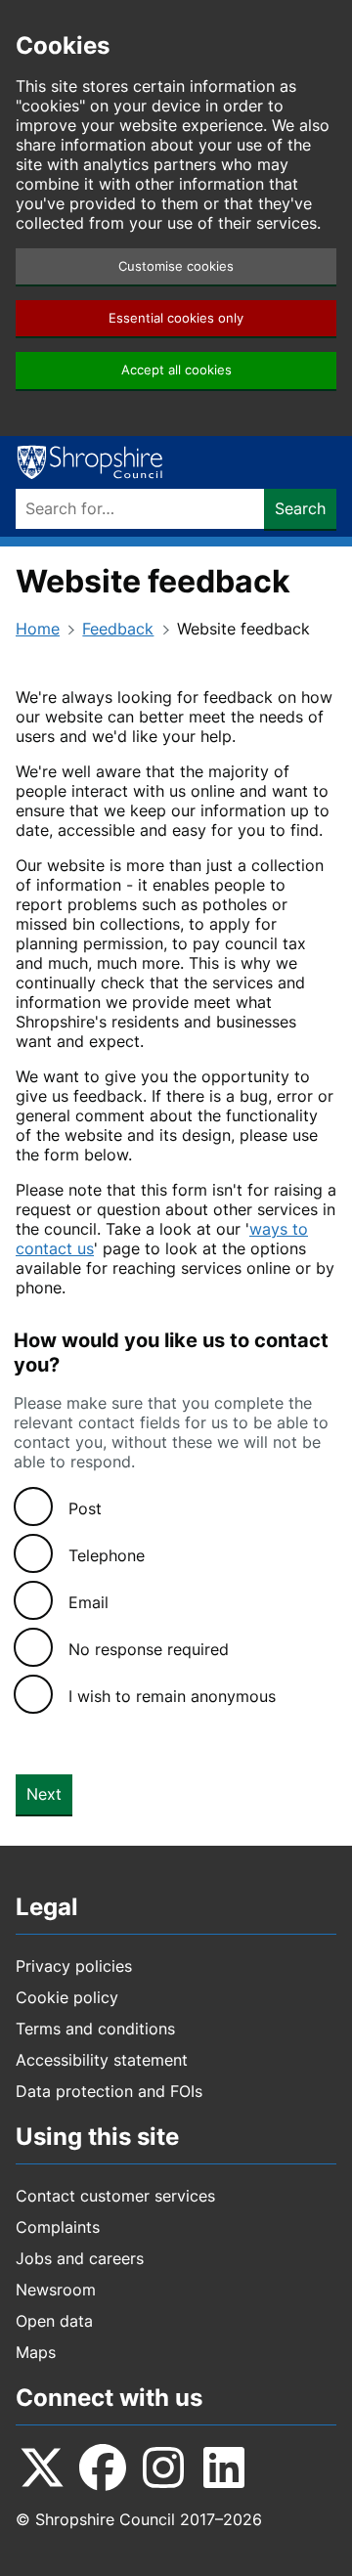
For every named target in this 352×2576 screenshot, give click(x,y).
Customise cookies (176, 266)
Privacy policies (74, 1966)
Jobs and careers (80, 2258)
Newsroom (56, 2290)
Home (38, 629)
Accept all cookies (176, 370)
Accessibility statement (102, 2060)
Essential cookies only (176, 318)
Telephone (107, 1555)
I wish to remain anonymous (172, 1696)
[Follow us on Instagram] (163, 2467)
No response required (149, 1649)
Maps (36, 2352)
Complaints (58, 2227)
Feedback (118, 629)
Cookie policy (67, 1997)
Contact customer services (115, 2196)
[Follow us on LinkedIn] (224, 2467)
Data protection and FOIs (109, 2091)
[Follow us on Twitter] (42, 2467)
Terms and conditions (95, 2029)
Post (85, 1508)
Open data (54, 2321)
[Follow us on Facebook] (103, 2467)
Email (88, 1602)
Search (300, 508)
